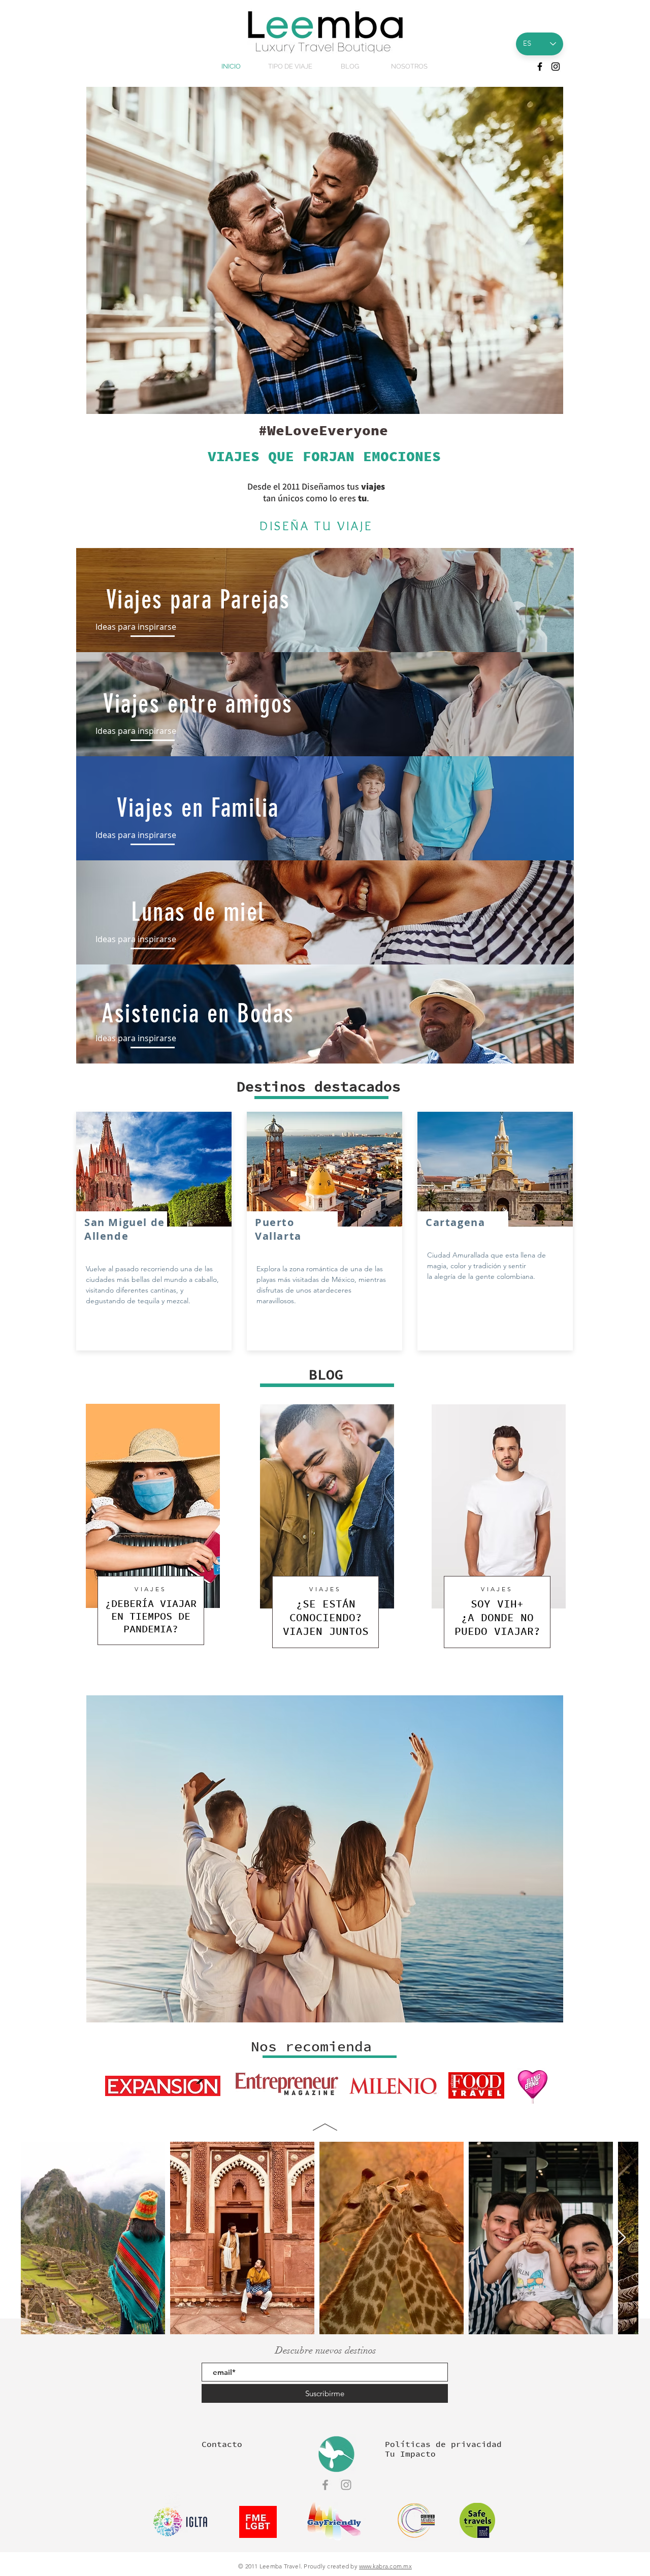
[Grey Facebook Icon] (325, 2485)
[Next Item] (621, 2238)
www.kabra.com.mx (385, 2566)
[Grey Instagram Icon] (346, 2485)
